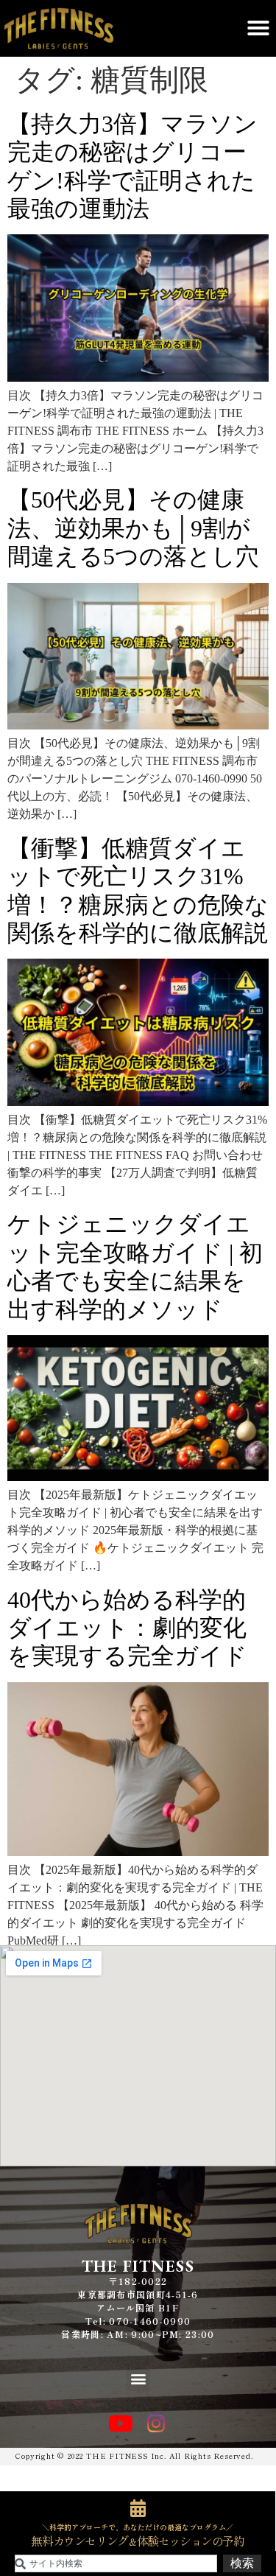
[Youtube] (121, 2423)
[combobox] (116, 2563)
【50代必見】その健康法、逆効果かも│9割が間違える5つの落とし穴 (133, 528)
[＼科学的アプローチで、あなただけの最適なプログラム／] (138, 2508)
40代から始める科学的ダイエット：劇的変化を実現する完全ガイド (127, 1628)
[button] (258, 28)
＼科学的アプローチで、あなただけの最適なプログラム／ (138, 2527)
